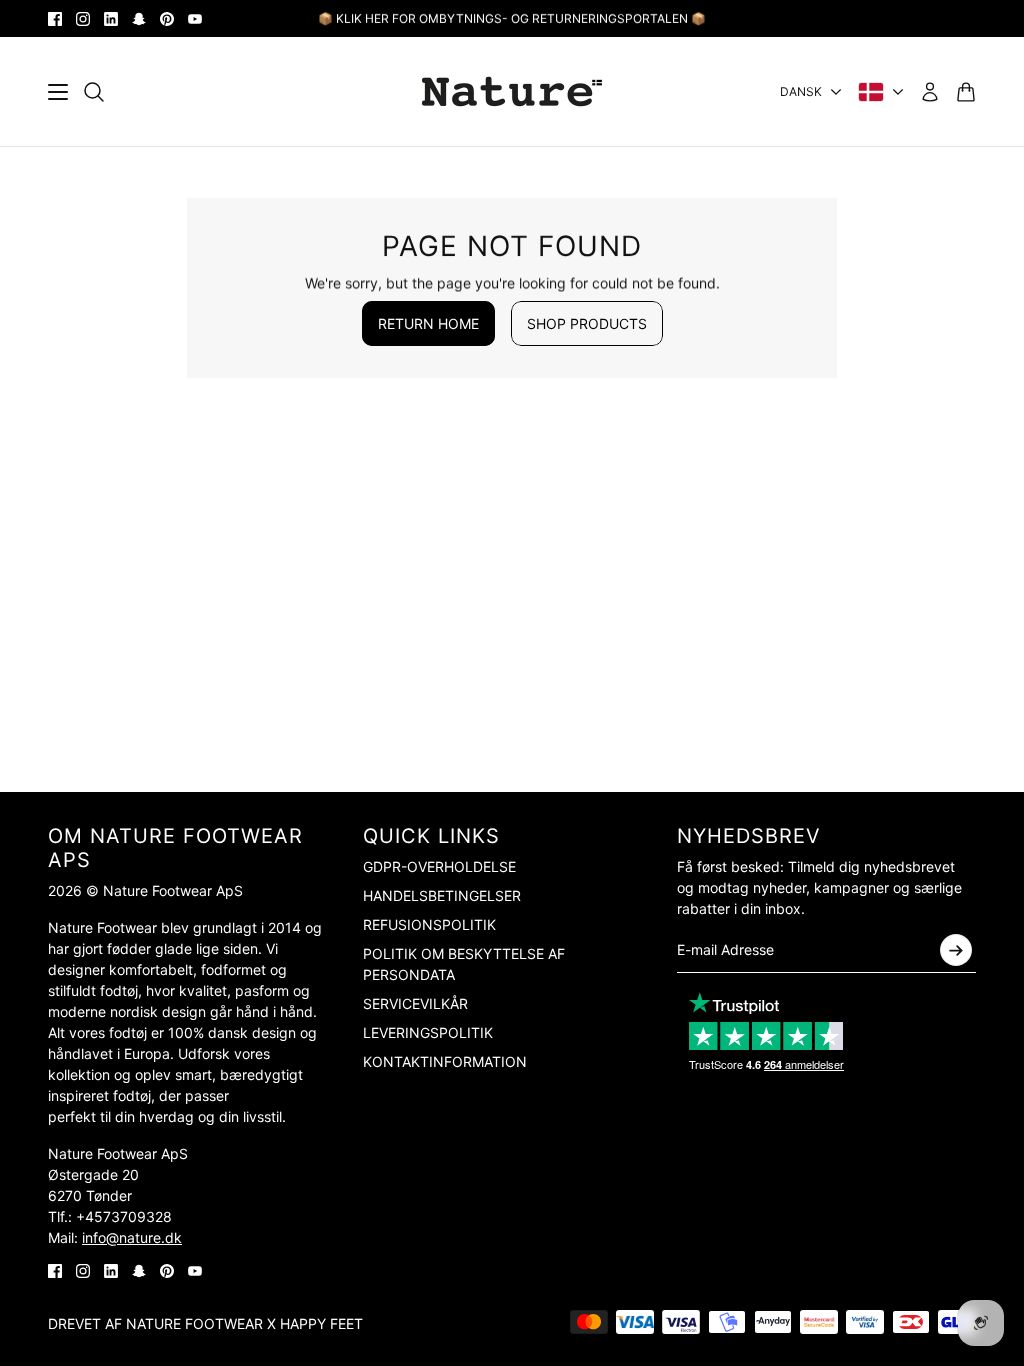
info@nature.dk (132, 1237)
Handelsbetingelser (442, 895)
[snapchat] (139, 19)
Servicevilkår (415, 1003)
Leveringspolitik (428, 1032)
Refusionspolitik (429, 924)
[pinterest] (167, 19)
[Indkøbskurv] (966, 92)
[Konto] (930, 92)
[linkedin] (111, 19)
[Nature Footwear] (512, 91)
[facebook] (55, 19)
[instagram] (83, 19)
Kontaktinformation (445, 1061)
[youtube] (195, 19)
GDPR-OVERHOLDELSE (439, 866)
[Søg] (94, 92)
